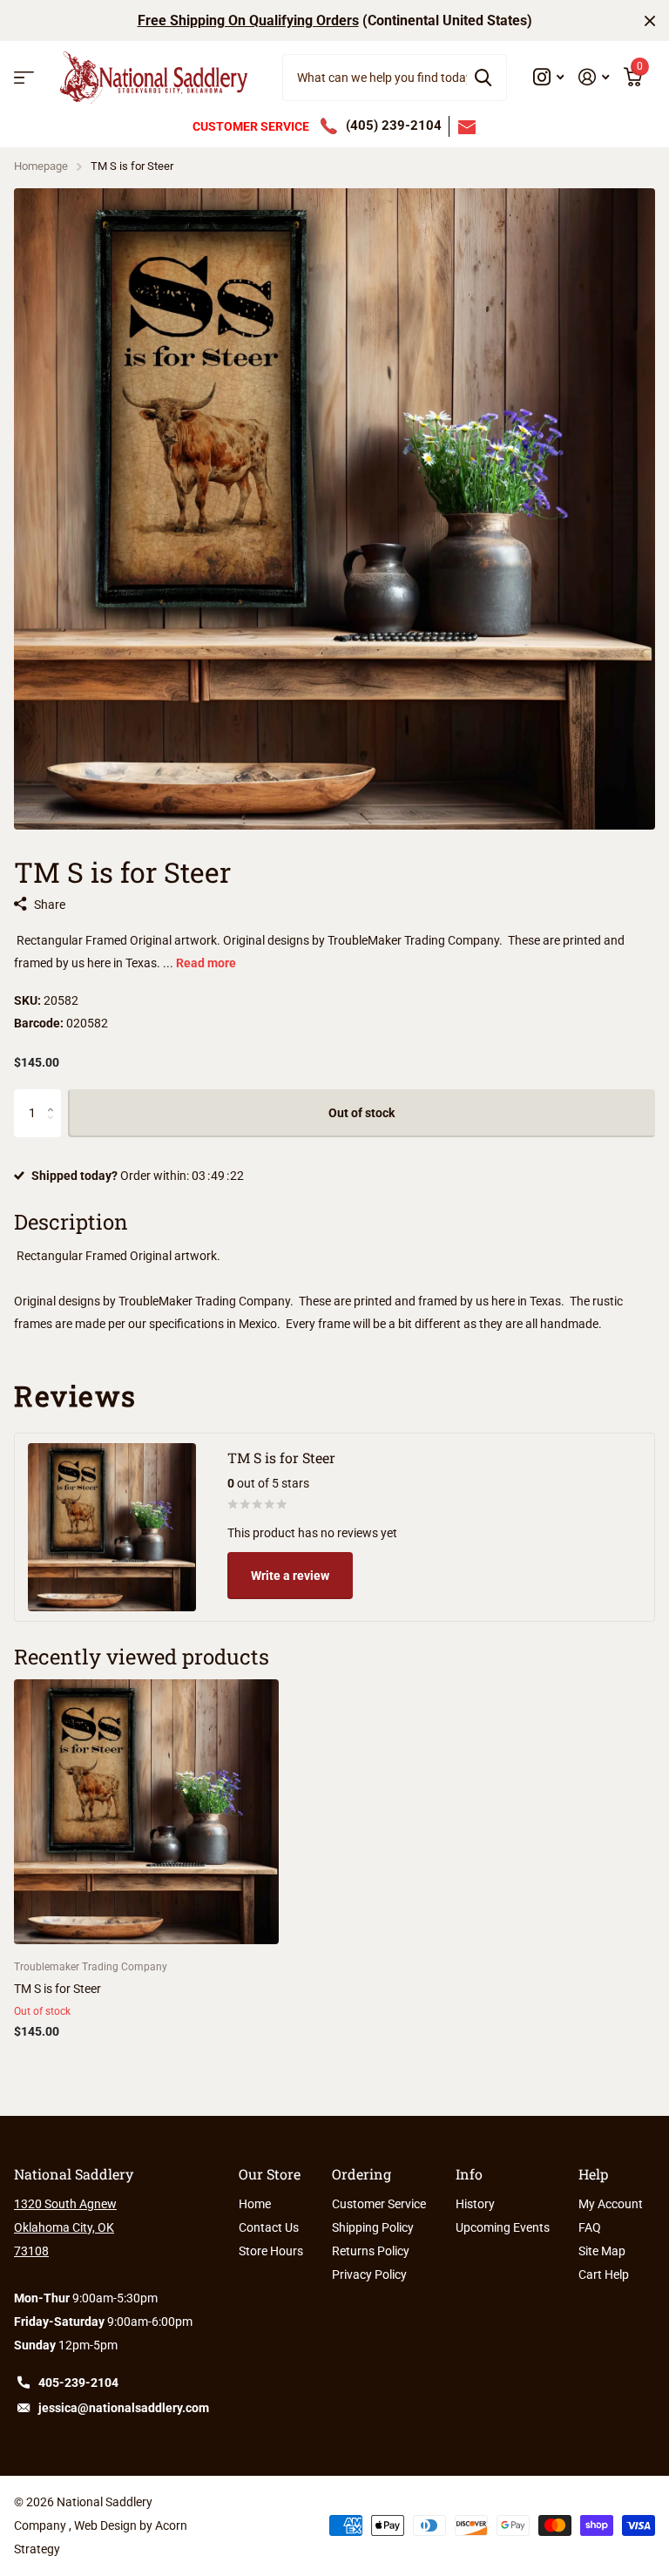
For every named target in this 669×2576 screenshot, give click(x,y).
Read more (206, 963)
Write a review (290, 1576)
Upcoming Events (503, 2227)
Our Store (270, 2174)
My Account (611, 2204)
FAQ (590, 2227)
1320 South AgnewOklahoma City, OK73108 (65, 2227)
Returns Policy (371, 2251)
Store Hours (271, 2251)
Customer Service (379, 2204)
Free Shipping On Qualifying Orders (248, 20)
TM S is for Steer (57, 1989)
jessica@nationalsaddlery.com (124, 2408)
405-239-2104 (78, 2383)
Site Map (602, 2251)
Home (255, 2204)
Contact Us (269, 2227)
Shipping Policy (373, 2227)
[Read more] (549, 77)
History (475, 2204)
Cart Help (604, 2274)
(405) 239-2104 (394, 125)
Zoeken (483, 78)
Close (650, 20)
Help (593, 2174)
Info (469, 2174)
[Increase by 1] (54, 1097)
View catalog (24, 78)
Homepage (41, 166)
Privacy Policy (369, 2274)
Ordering (362, 2174)
